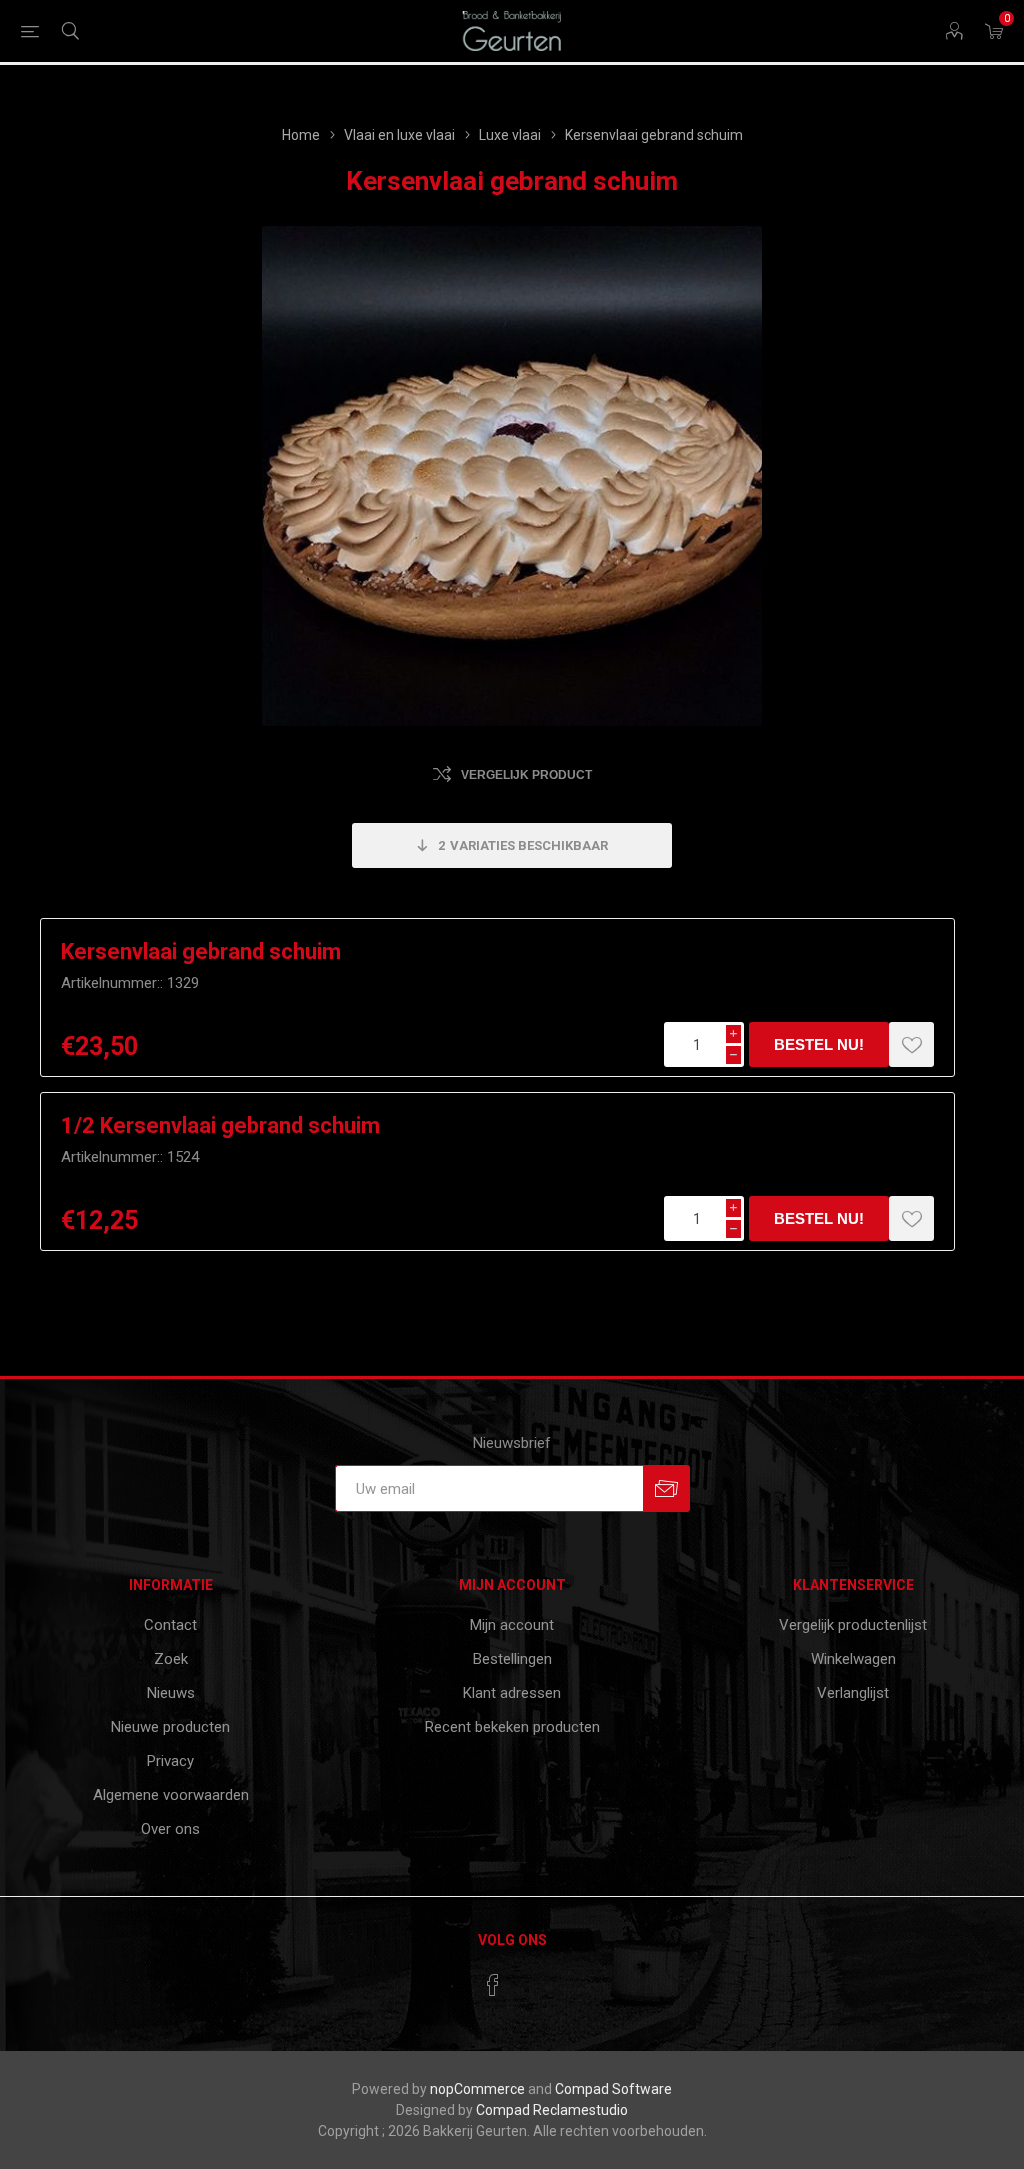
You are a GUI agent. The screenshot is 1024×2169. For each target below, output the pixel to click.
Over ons (170, 1829)
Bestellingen (512, 1659)
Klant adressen (512, 1693)
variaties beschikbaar (523, 845)
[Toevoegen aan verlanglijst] (911, 1044)
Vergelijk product (526, 775)
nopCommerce (477, 2089)
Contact (170, 1625)
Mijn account (512, 1625)
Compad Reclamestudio (552, 2110)
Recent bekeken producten (512, 1727)
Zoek (171, 1659)
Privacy (170, 1761)
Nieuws (171, 1693)
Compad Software (613, 2089)
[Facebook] (493, 1985)
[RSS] (531, 1979)
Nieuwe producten (170, 1727)
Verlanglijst (853, 1693)
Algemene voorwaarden (171, 1795)
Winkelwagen (853, 1659)
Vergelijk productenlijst (853, 1625)
